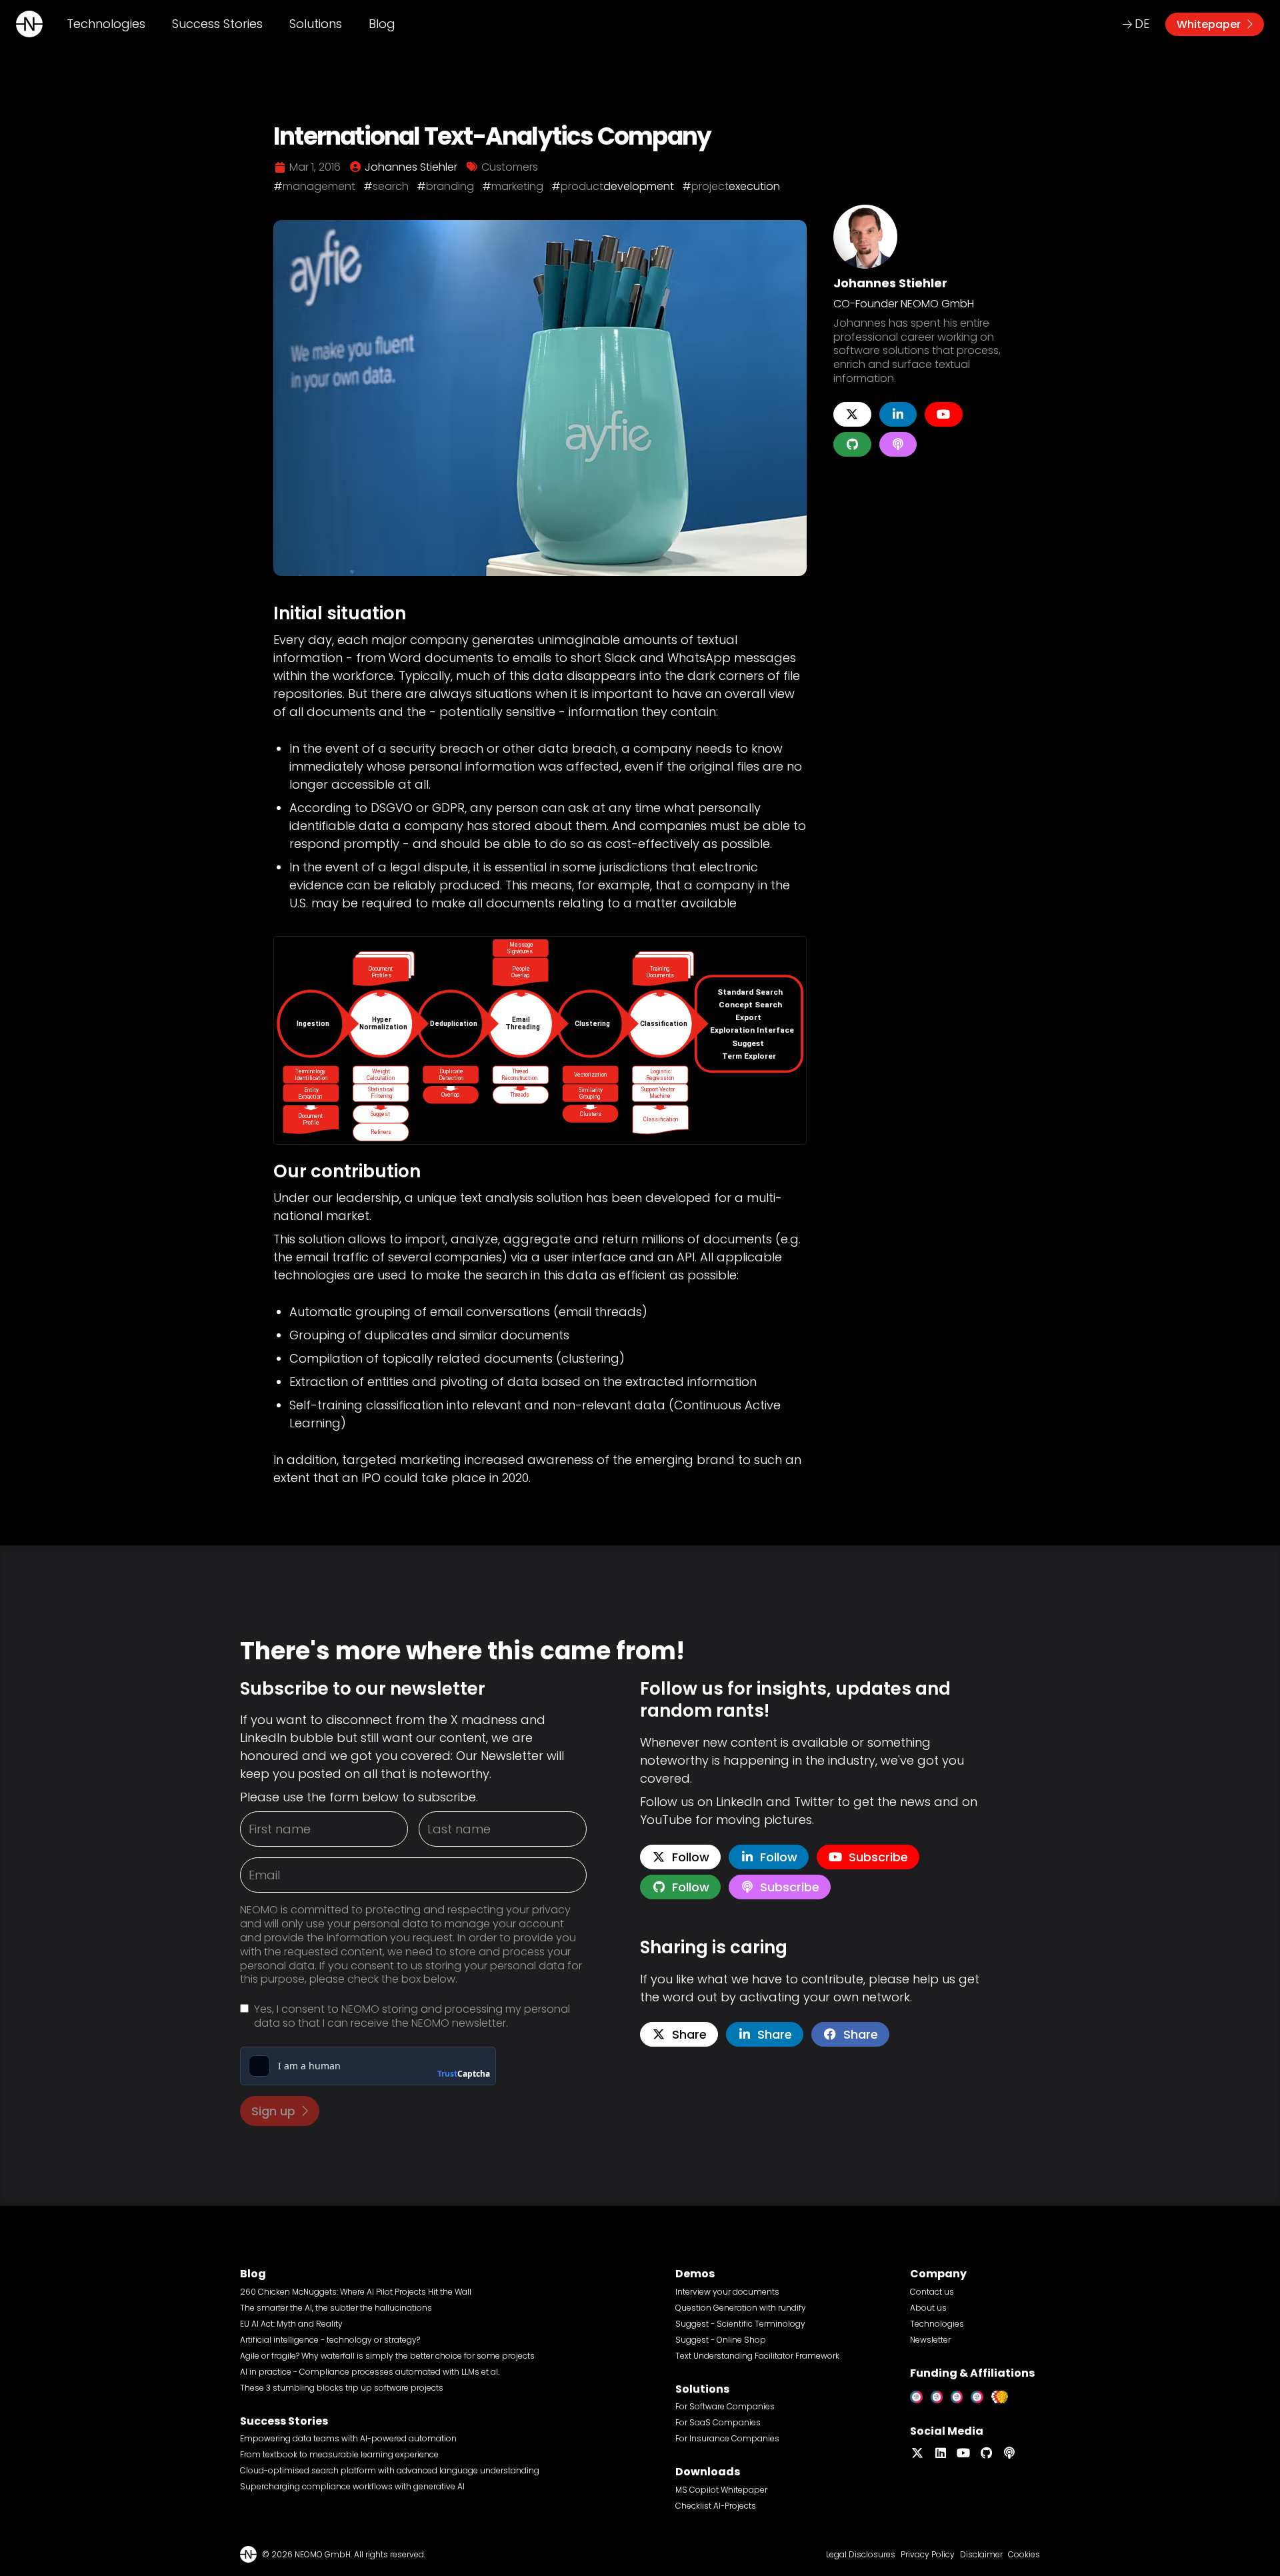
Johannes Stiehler (890, 283)
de (1142, 24)
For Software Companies (725, 2406)
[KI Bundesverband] (1004, 2394)
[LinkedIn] (898, 414)
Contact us (932, 2292)
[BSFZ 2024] (981, 2394)
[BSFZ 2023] (961, 2394)
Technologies (106, 24)
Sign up (273, 2111)
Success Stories (217, 24)
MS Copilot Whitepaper (721, 2490)
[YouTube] (944, 414)
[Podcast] (898, 444)
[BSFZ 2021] (920, 2394)
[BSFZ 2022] (941, 2394)
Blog (382, 24)
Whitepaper (1209, 24)
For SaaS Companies (718, 2422)
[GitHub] (852, 444)
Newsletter (930, 2340)
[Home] (29, 24)
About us (928, 2308)
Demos (695, 2274)
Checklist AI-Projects (716, 2506)
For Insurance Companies (727, 2438)
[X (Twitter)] (852, 414)
